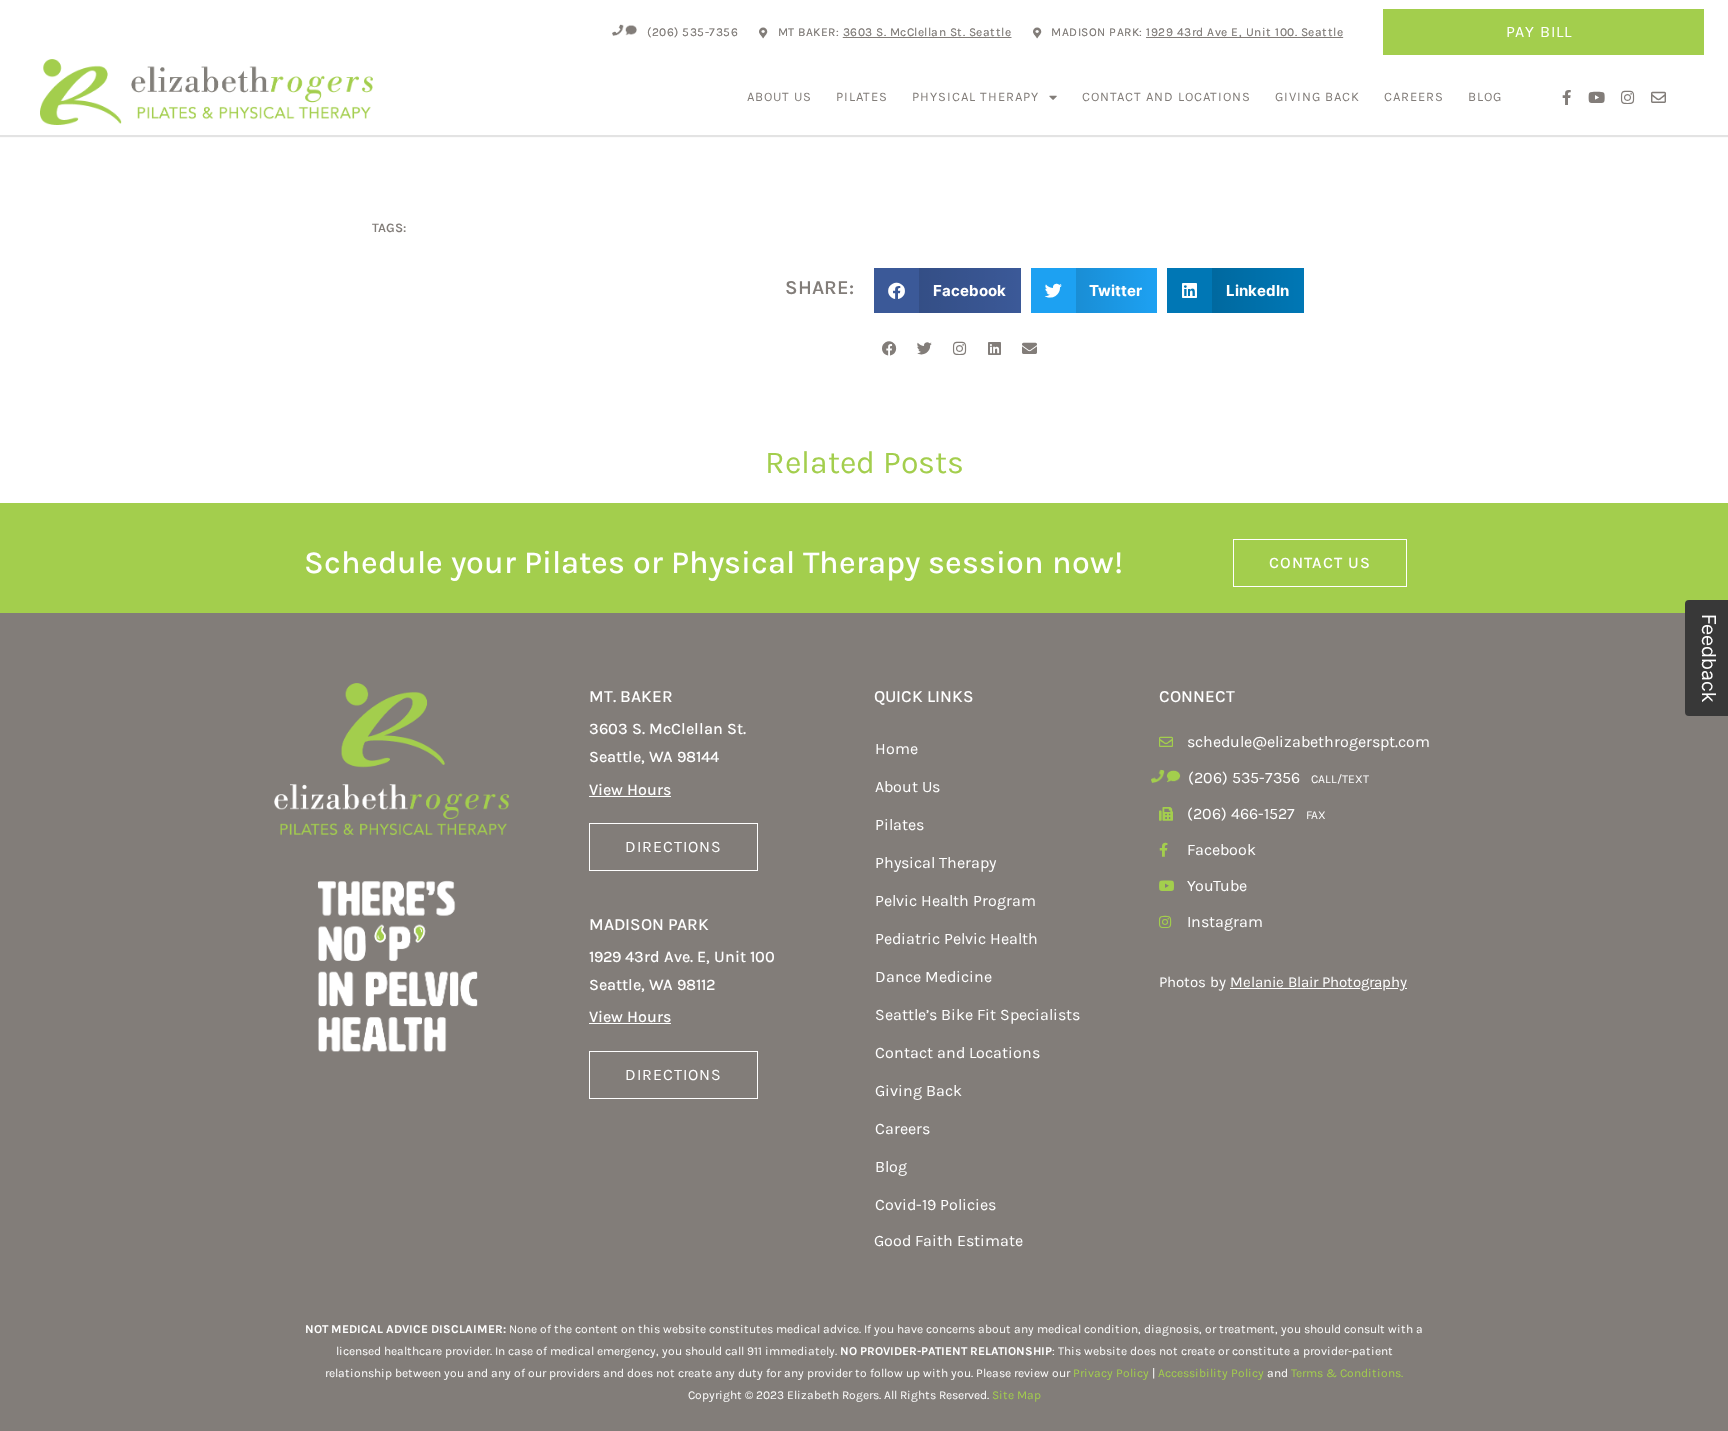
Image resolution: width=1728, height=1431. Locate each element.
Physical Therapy (975, 96)
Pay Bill (1539, 31)
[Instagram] (959, 348)
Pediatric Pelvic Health (956, 938)
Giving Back (1317, 96)
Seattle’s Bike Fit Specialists (977, 1014)
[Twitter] (924, 348)
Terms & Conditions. (1347, 1373)
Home (896, 748)
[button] (947, 290)
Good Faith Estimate (948, 1240)
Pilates (862, 96)
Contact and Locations (1166, 96)
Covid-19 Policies (935, 1204)
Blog (1485, 96)
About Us (779, 96)
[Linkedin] (994, 348)
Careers (1414, 96)
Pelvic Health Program (955, 900)
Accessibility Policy (1211, 1373)
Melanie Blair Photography (1318, 982)
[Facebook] (889, 348)
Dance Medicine (933, 976)
